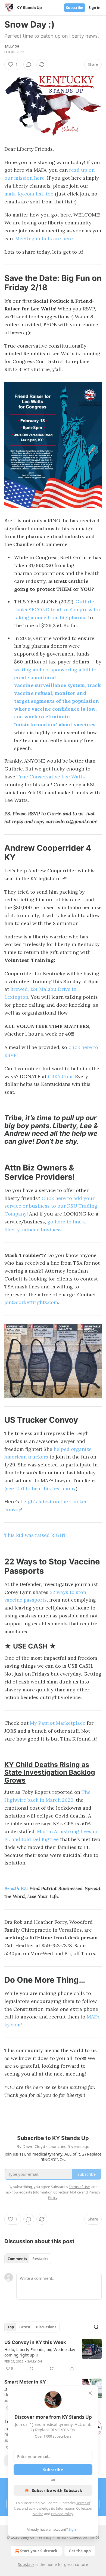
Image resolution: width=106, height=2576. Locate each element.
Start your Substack (39, 2551)
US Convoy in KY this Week (35, 2342)
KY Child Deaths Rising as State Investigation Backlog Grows (50, 1772)
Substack (26, 2564)
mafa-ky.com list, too (29, 194)
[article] (53, 2355)
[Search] (96, 2327)
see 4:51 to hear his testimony (41, 1488)
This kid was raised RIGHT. (36, 1535)
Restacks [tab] (40, 2259)
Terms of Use (79, 2187)
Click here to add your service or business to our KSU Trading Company (51, 1206)
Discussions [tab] (46, 2327)
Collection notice (84, 2537)
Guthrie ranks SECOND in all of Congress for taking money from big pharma (57, 610)
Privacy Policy (62, 2514)
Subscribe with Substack (57, 2490)
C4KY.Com (60, 1076)
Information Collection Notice (57, 2192)
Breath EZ (15, 1888)
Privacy (45, 2537)
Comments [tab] (17, 2259)
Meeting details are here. (45, 238)
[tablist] (28, 2259)
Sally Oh (12, 46)
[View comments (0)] (29, 64)
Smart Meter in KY (25, 2382)
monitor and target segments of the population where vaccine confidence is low (57, 701)
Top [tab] (11, 2327)
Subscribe (75, 8)
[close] (90, 2393)
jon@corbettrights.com (31, 1302)
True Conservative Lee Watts (51, 777)
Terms (60, 2537)
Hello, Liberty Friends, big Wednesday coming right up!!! (40, 2352)
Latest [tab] (25, 2327)
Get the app (80, 2551)
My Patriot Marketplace (58, 1723)
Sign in (95, 8)
